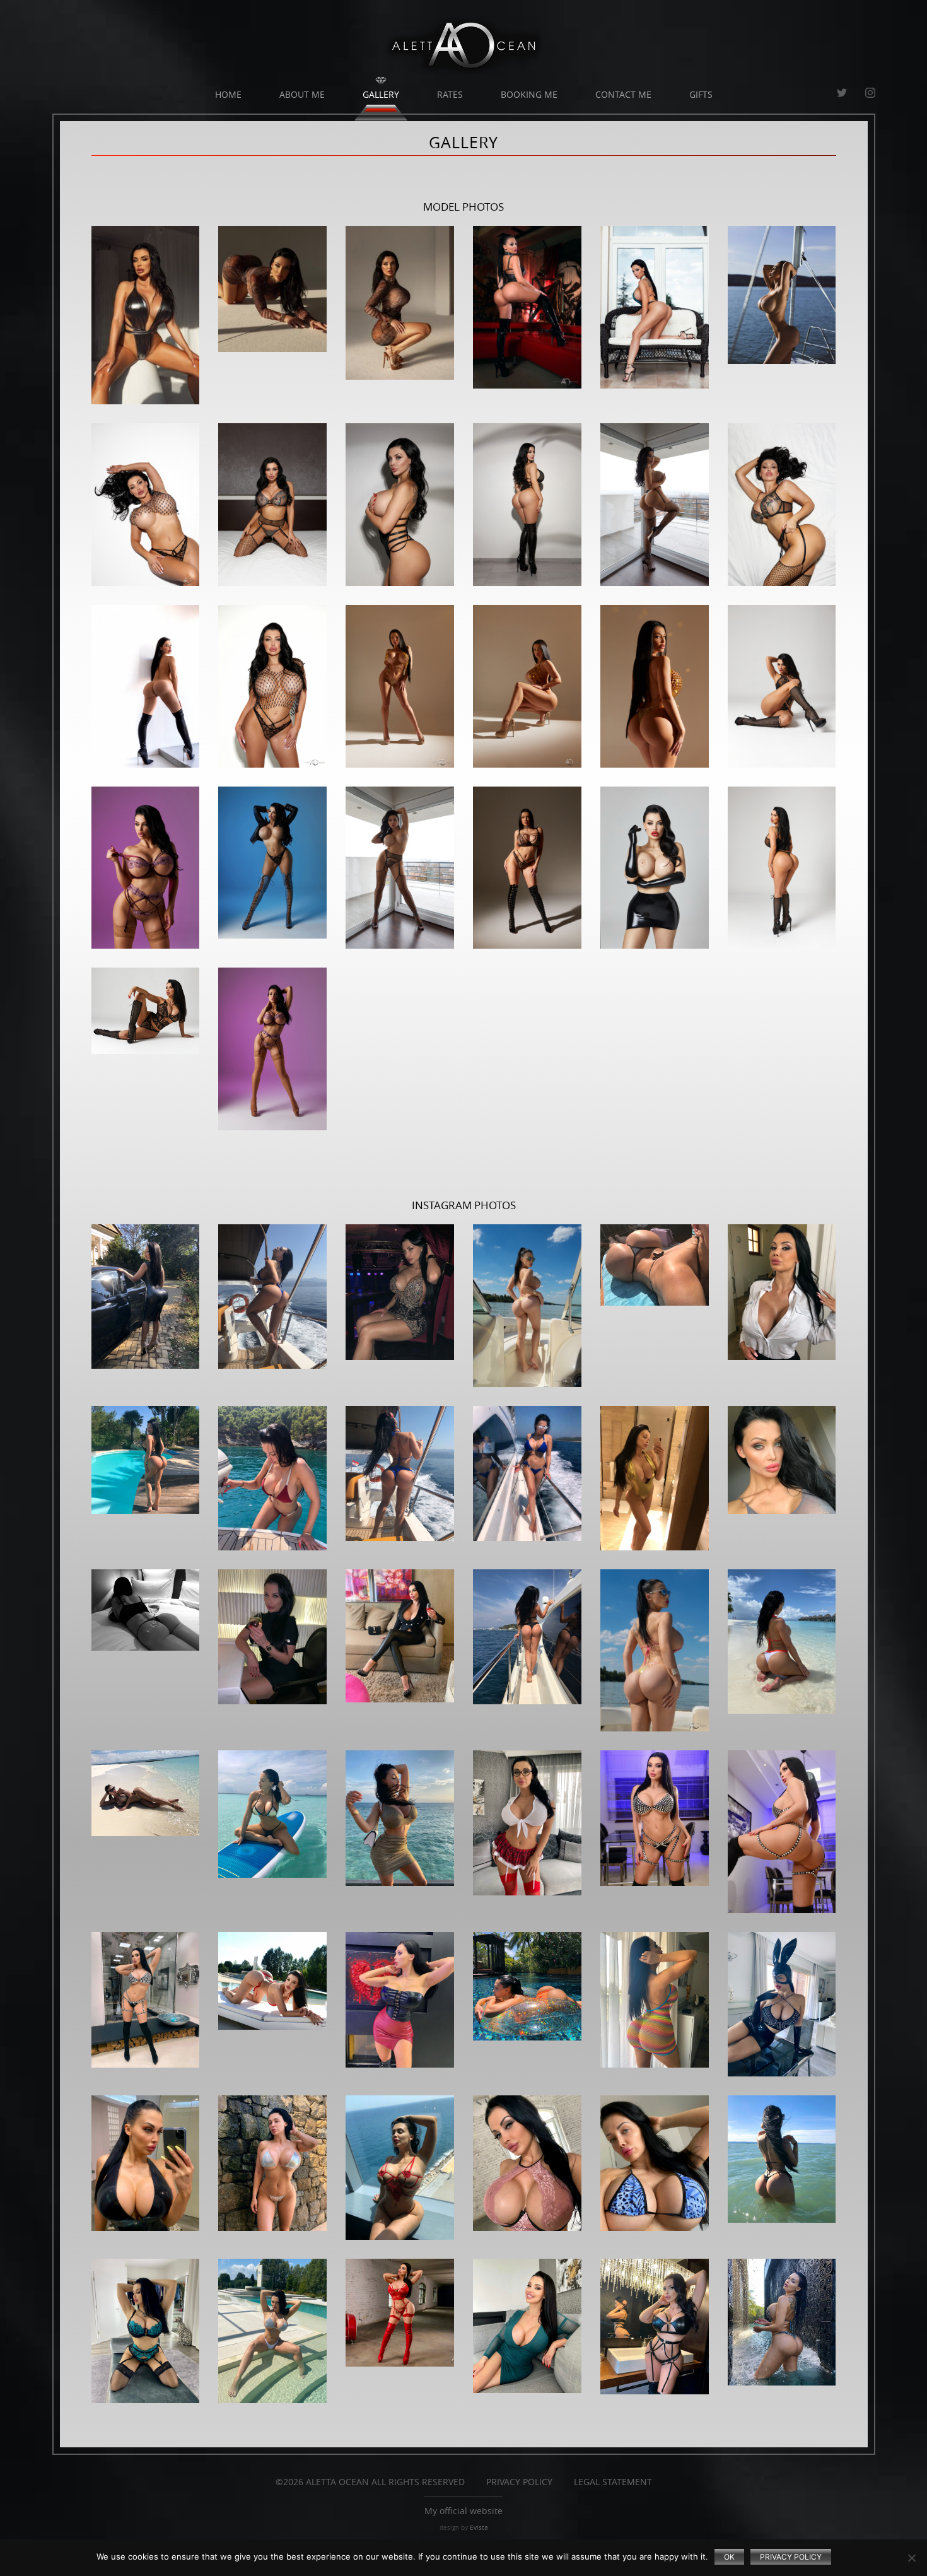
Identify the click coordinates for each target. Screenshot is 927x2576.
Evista (479, 2528)
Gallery (381, 94)
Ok (729, 2557)
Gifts (701, 94)
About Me (302, 94)
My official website (463, 2511)
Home (228, 94)
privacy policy (519, 2482)
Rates (450, 94)
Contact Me (623, 94)
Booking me (529, 94)
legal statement (613, 2482)
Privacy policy (791, 2557)
